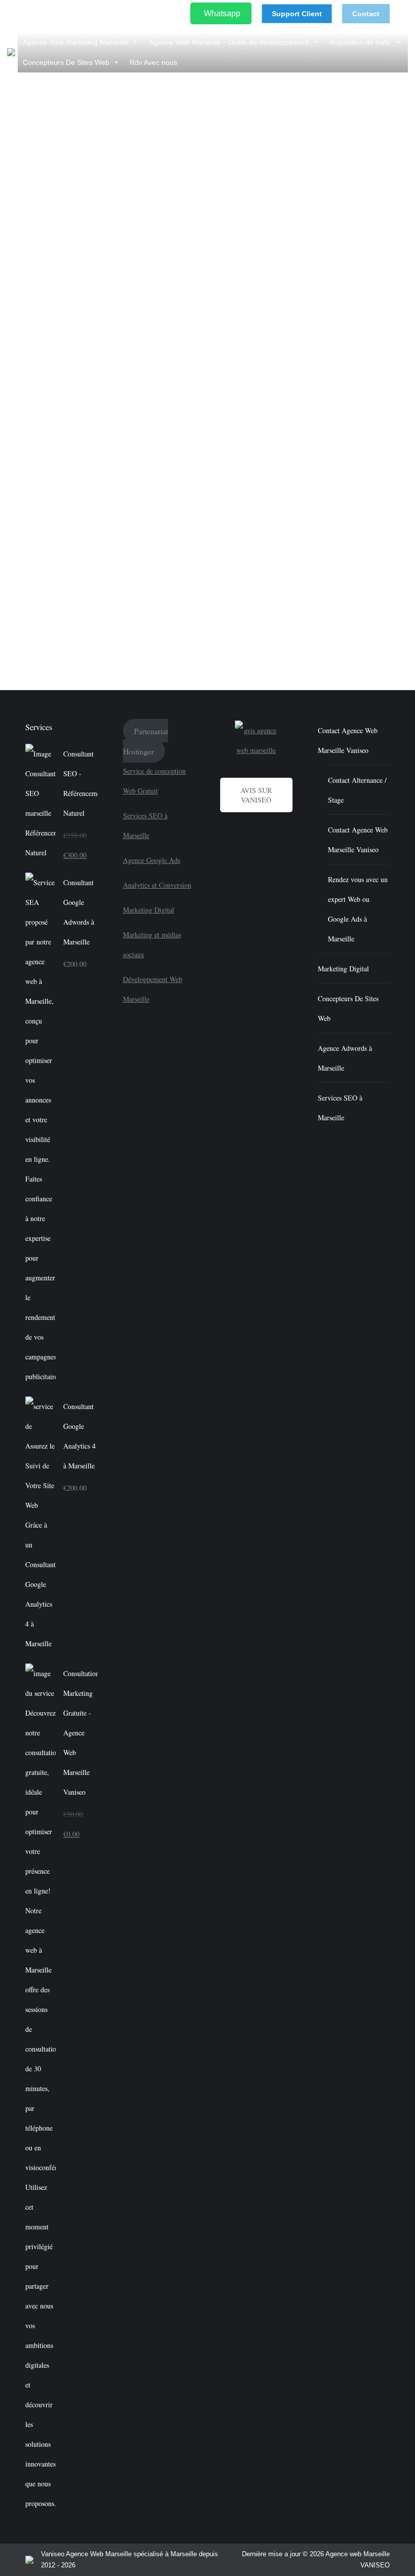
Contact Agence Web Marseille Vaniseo (348, 740)
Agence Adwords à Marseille (345, 1058)
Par (310, 593)
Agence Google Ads (152, 860)
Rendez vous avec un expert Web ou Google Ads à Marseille (358, 909)
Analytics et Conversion (157, 885)
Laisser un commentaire (53, 604)
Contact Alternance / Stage (357, 790)
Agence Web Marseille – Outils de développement (229, 42)
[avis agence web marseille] (256, 740)
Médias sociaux (115, 593)
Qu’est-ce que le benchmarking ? (94, 575)
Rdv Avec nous (153, 62)
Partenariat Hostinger (146, 741)
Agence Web (36, 593)
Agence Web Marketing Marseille (76, 42)
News (150, 593)
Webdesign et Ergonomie (248, 593)
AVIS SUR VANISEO (256, 795)
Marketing (74, 593)
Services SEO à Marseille (340, 1108)
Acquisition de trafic (360, 42)
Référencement (185, 593)
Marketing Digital (149, 910)
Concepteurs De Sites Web (66, 62)
